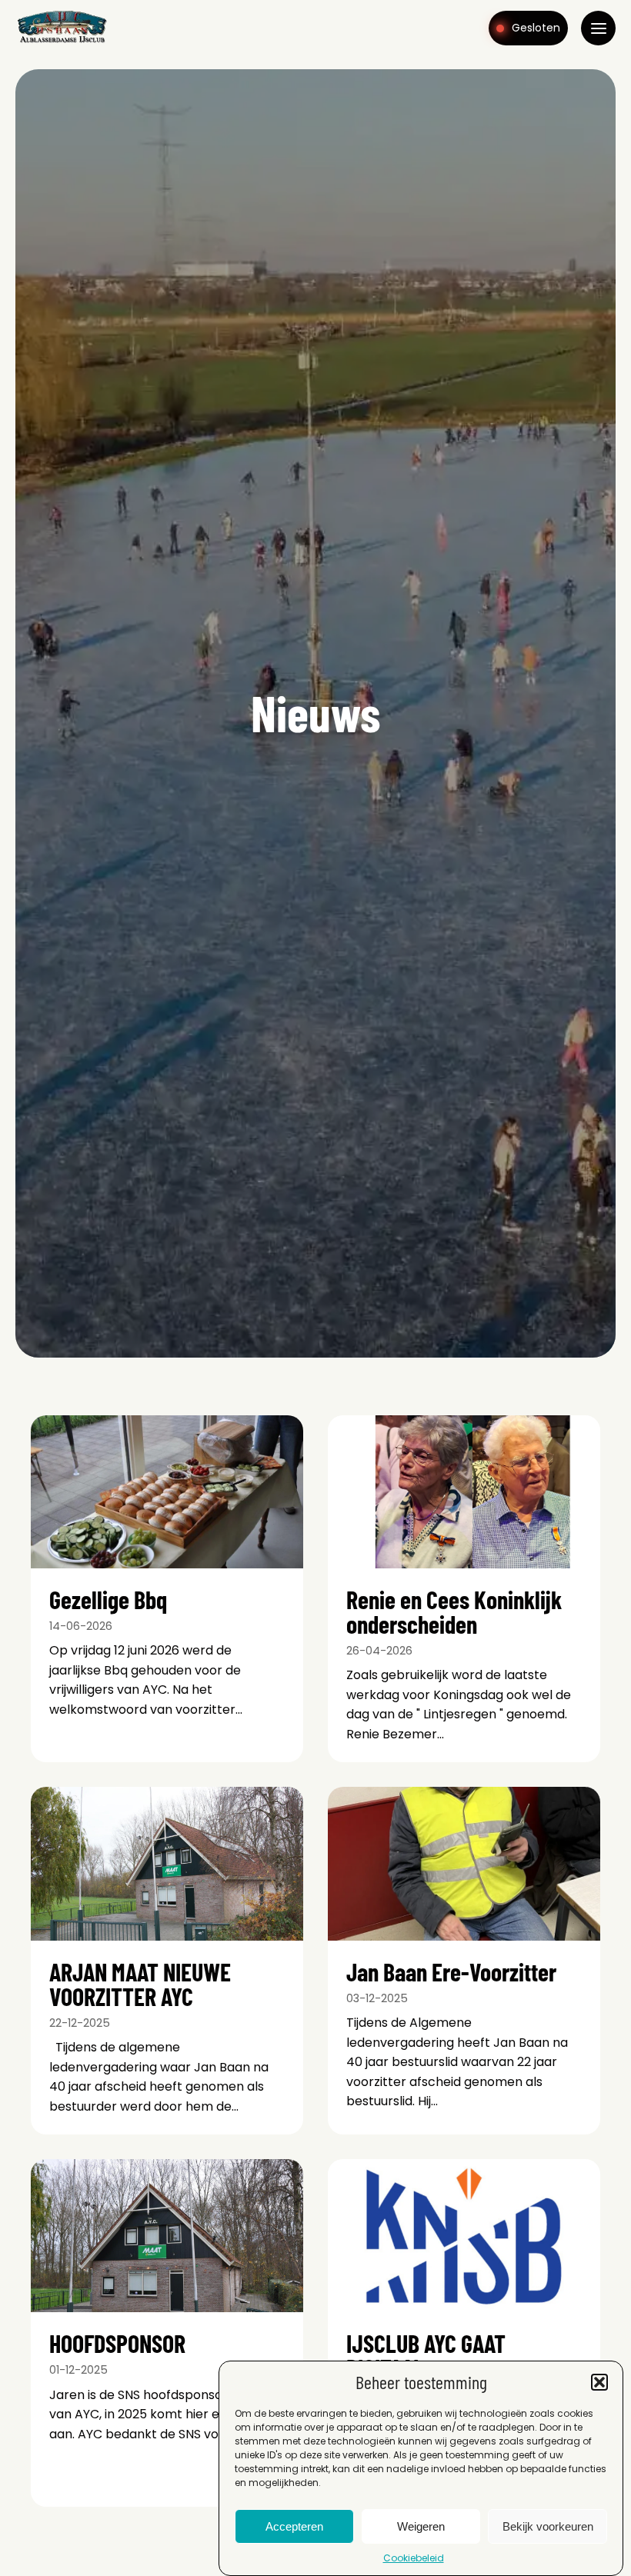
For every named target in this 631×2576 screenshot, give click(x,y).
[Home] (62, 42)
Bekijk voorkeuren (548, 2526)
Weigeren (421, 2526)
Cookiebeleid (414, 2558)
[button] (599, 2382)
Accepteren (294, 2526)
